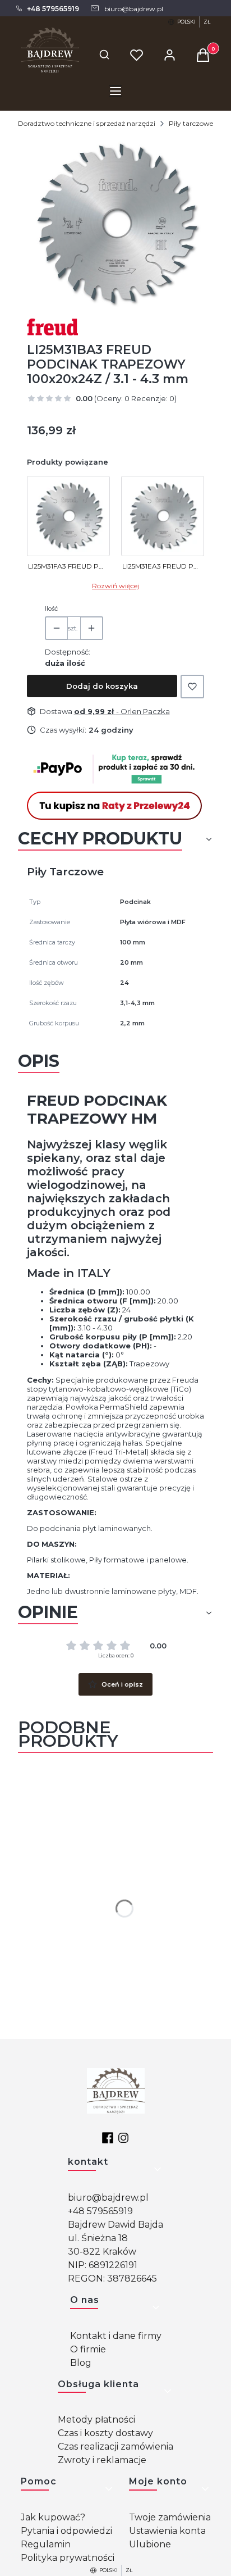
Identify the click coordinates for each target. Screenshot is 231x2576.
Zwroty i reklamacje (102, 2460)
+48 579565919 (100, 2211)
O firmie (88, 2349)
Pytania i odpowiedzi (66, 2531)
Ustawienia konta (167, 2531)
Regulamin (46, 2544)
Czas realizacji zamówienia (115, 2446)
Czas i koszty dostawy (105, 2433)
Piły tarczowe (191, 123)
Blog (81, 2363)
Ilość (51, 608)
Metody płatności (96, 2420)
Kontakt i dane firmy (116, 2336)
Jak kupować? (53, 2517)
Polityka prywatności (68, 2558)
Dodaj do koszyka (102, 686)
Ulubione (150, 2544)
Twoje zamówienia (170, 2517)
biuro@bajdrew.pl (108, 2198)
